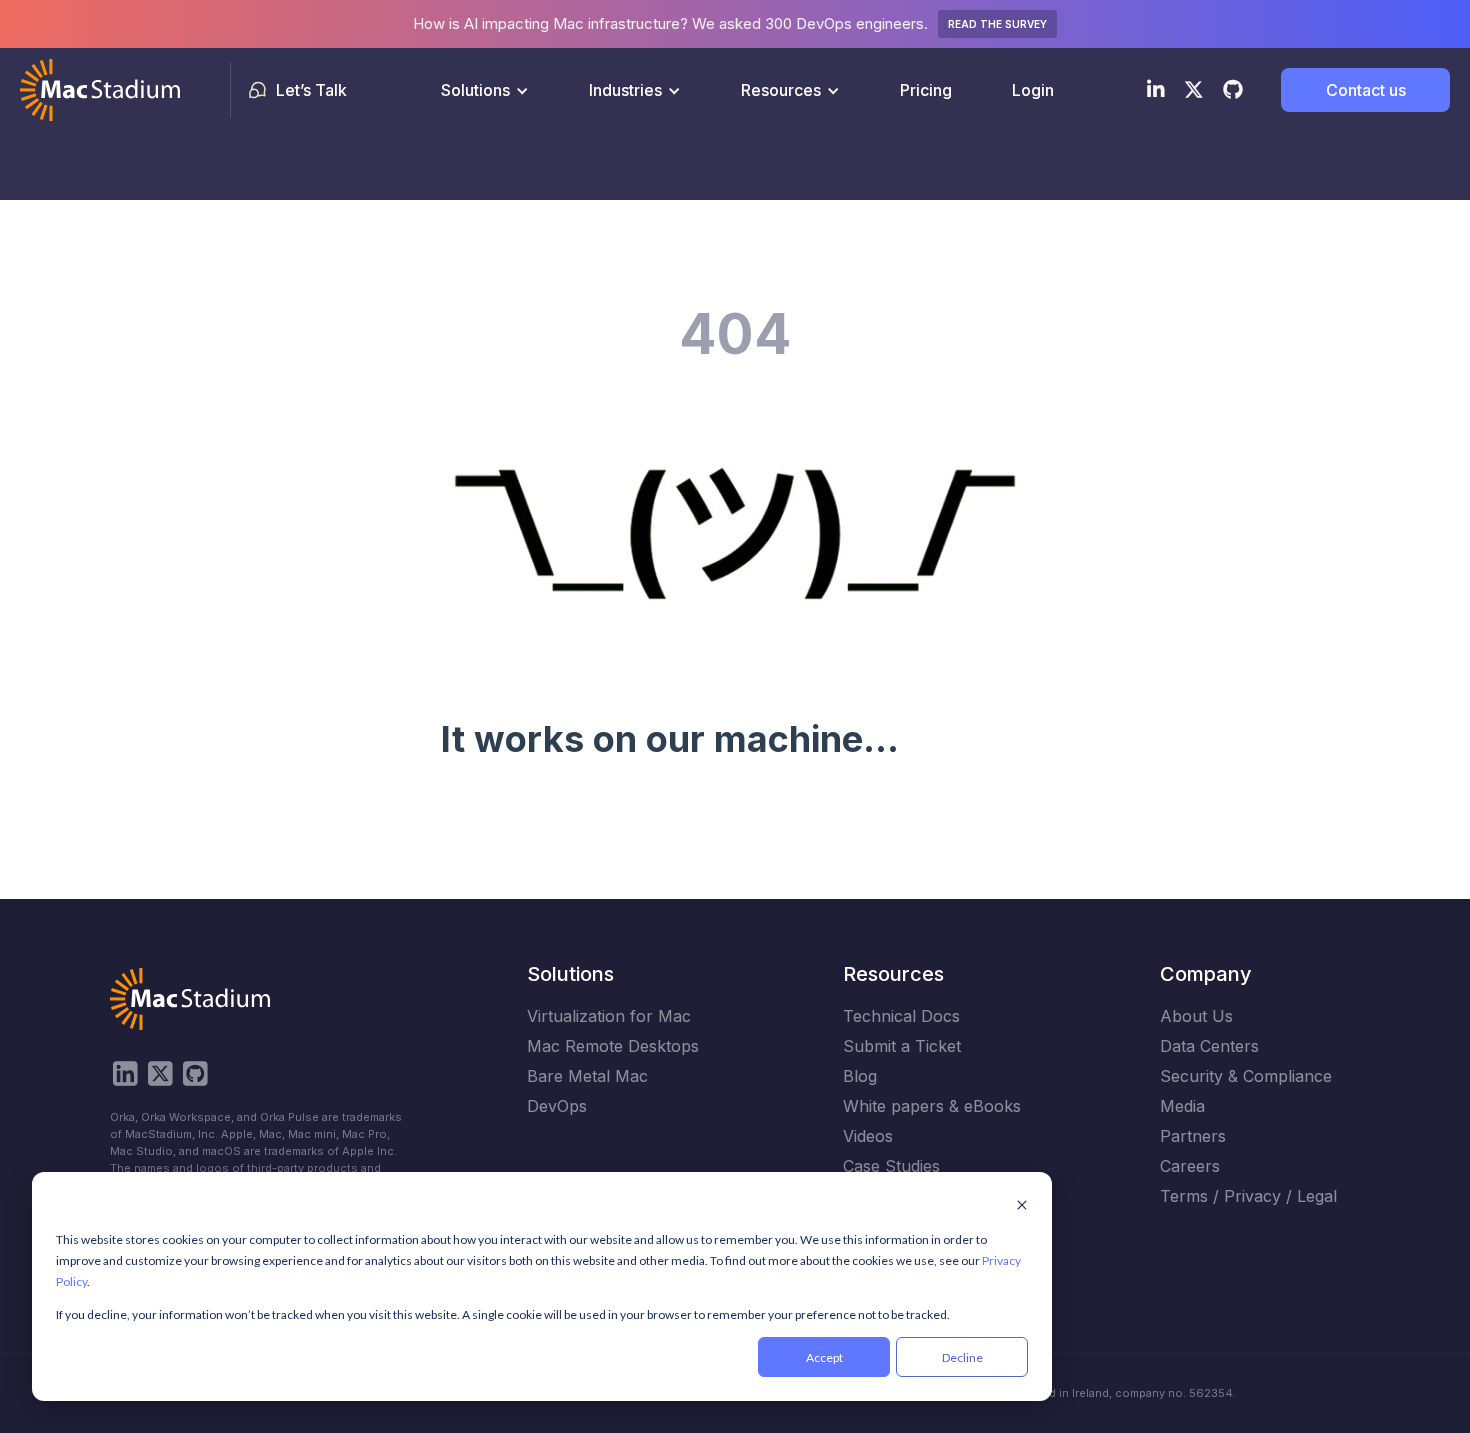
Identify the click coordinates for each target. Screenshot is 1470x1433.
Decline (962, 1357)
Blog (860, 1076)
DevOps (557, 1106)
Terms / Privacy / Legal (1248, 1196)
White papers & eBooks (932, 1106)
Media (1182, 1106)
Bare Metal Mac (587, 1076)
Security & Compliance (1246, 1076)
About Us (1196, 1016)
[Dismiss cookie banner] (1022, 1206)
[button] (485, 90)
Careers (1190, 1166)
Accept (824, 1357)
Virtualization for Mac (609, 1016)
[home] (100, 90)
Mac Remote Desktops (613, 1046)
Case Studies (891, 1166)
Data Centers (1209, 1046)
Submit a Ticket (902, 1046)
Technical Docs (901, 1016)
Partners (1193, 1136)
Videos (868, 1136)
